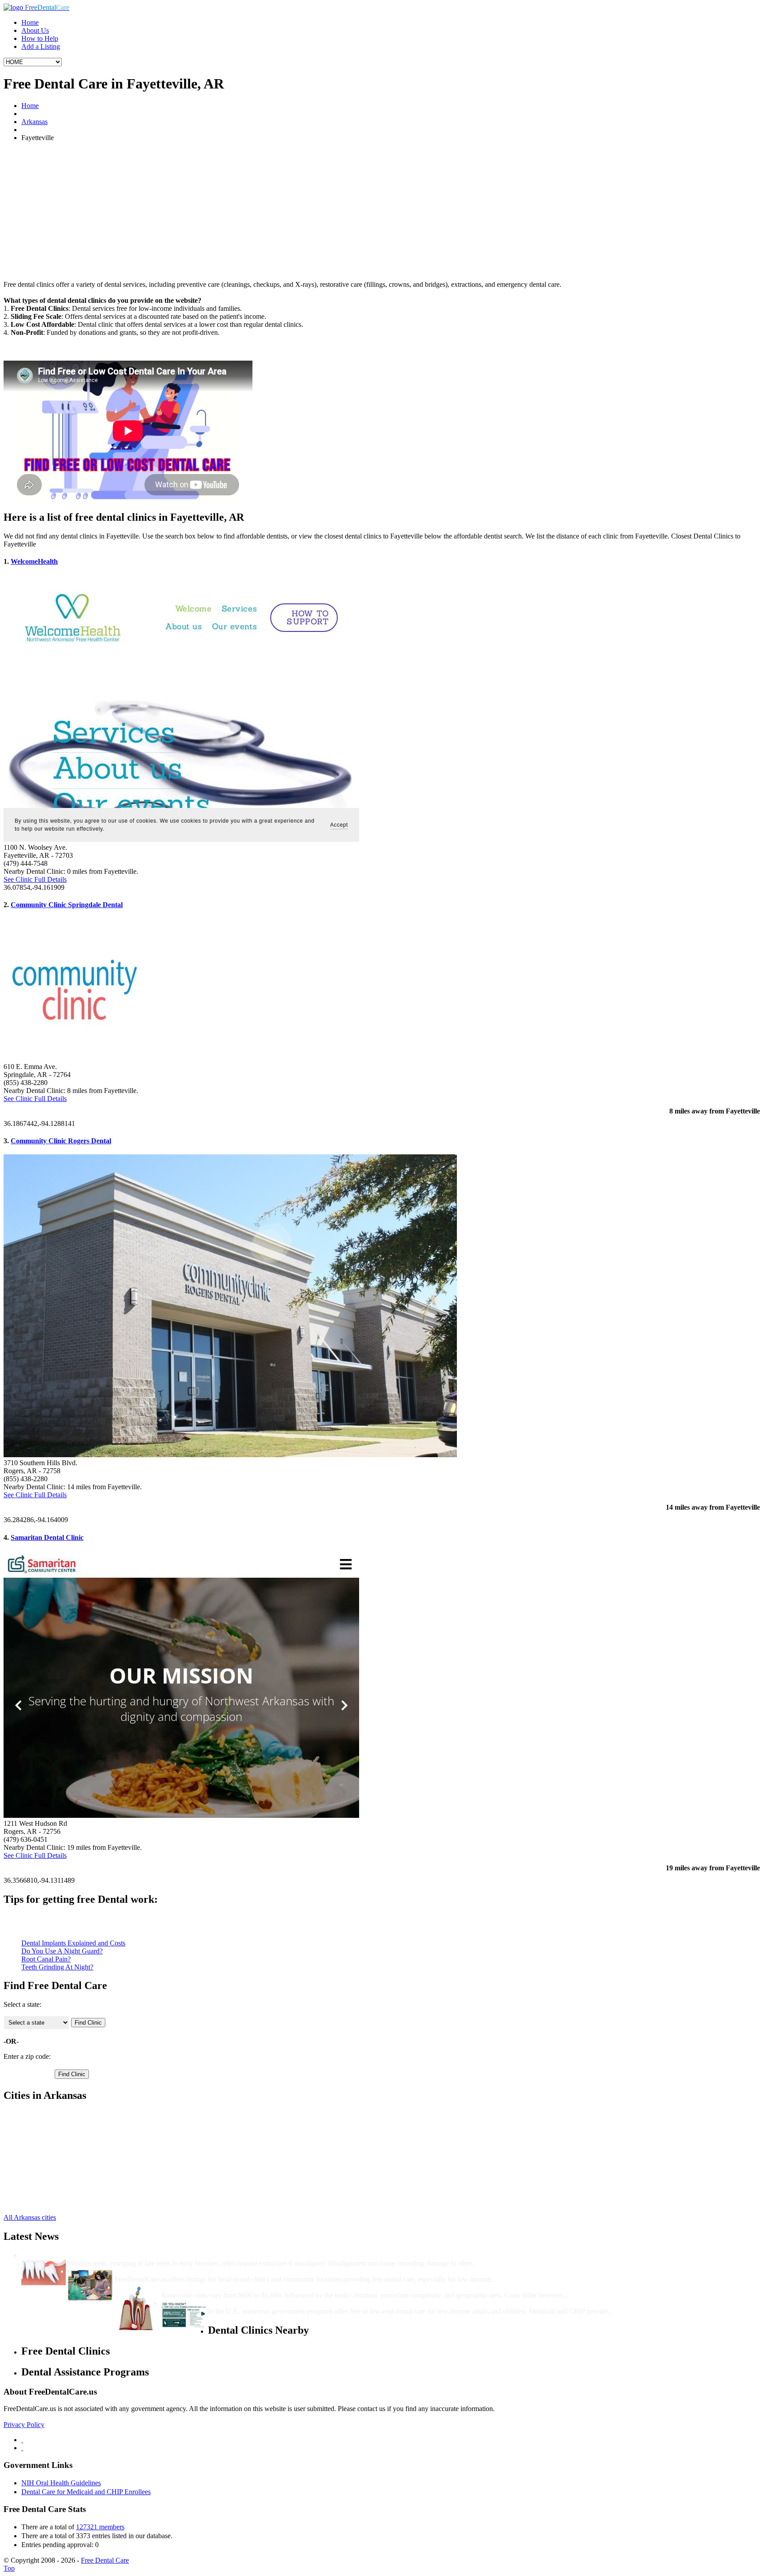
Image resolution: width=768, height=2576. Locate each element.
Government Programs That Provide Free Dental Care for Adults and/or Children (332, 2303)
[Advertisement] (384, 211)
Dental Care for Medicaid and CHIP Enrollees (86, 2492)
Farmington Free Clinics (55, 2122)
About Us (35, 30)
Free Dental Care (105, 2560)
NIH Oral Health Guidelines (61, 2483)
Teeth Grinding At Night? (57, 1967)
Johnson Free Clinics (51, 2154)
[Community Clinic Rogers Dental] (230, 1455)
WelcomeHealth (34, 561)
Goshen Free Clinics (50, 2138)
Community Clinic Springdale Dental (67, 905)
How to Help (40, 38)
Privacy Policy (24, 2425)
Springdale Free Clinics (54, 2178)
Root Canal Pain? (46, 1959)
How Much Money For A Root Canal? (219, 2287)
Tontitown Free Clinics (54, 2186)
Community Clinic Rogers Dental (61, 1141)
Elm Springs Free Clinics (56, 2114)
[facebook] (22, 2440)
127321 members (100, 2527)
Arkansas (34, 122)
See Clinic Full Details (35, 879)
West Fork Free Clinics (54, 2194)
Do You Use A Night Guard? (62, 1951)
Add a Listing (41, 46)
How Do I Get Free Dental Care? (164, 2271)
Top (9, 2568)
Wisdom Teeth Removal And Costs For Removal (141, 2255)
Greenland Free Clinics (54, 2146)
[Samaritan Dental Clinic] (181, 1815)
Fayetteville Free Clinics (55, 2130)
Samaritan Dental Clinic (47, 1537)
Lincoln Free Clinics (50, 2162)
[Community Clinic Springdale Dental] (75, 1059)
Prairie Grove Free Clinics (58, 2170)
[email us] (22, 2448)
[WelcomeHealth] (181, 839)
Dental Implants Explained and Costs (73, 1943)
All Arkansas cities (30, 2217)
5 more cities (39, 2202)
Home (30, 22)
